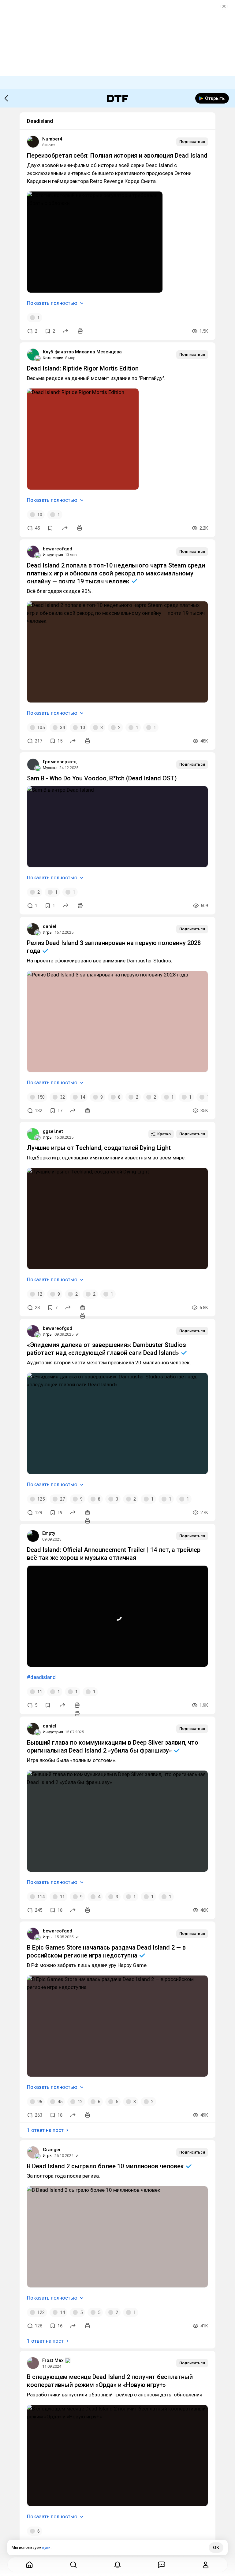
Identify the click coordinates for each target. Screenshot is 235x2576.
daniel (50, 926)
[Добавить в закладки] (50, 528)
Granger (52, 2150)
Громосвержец (60, 762)
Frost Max (53, 2360)
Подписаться (192, 142)
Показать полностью (52, 303)
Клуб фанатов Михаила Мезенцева (82, 352)
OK (216, 2548)
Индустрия (53, 555)
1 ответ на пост (45, 2130)
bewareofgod (58, 549)
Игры (48, 932)
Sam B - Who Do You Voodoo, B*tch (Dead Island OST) (102, 778)
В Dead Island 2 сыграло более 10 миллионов (106, 2166)
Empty (49, 1533)
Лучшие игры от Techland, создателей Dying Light (99, 1148)
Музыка (50, 768)
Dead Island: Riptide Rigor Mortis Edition (83, 368)
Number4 (52, 139)
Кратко (164, 1134)
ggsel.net (53, 1131)
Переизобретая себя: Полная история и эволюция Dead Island (117, 155)
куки (46, 2547)
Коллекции (53, 358)
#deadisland (41, 1677)
